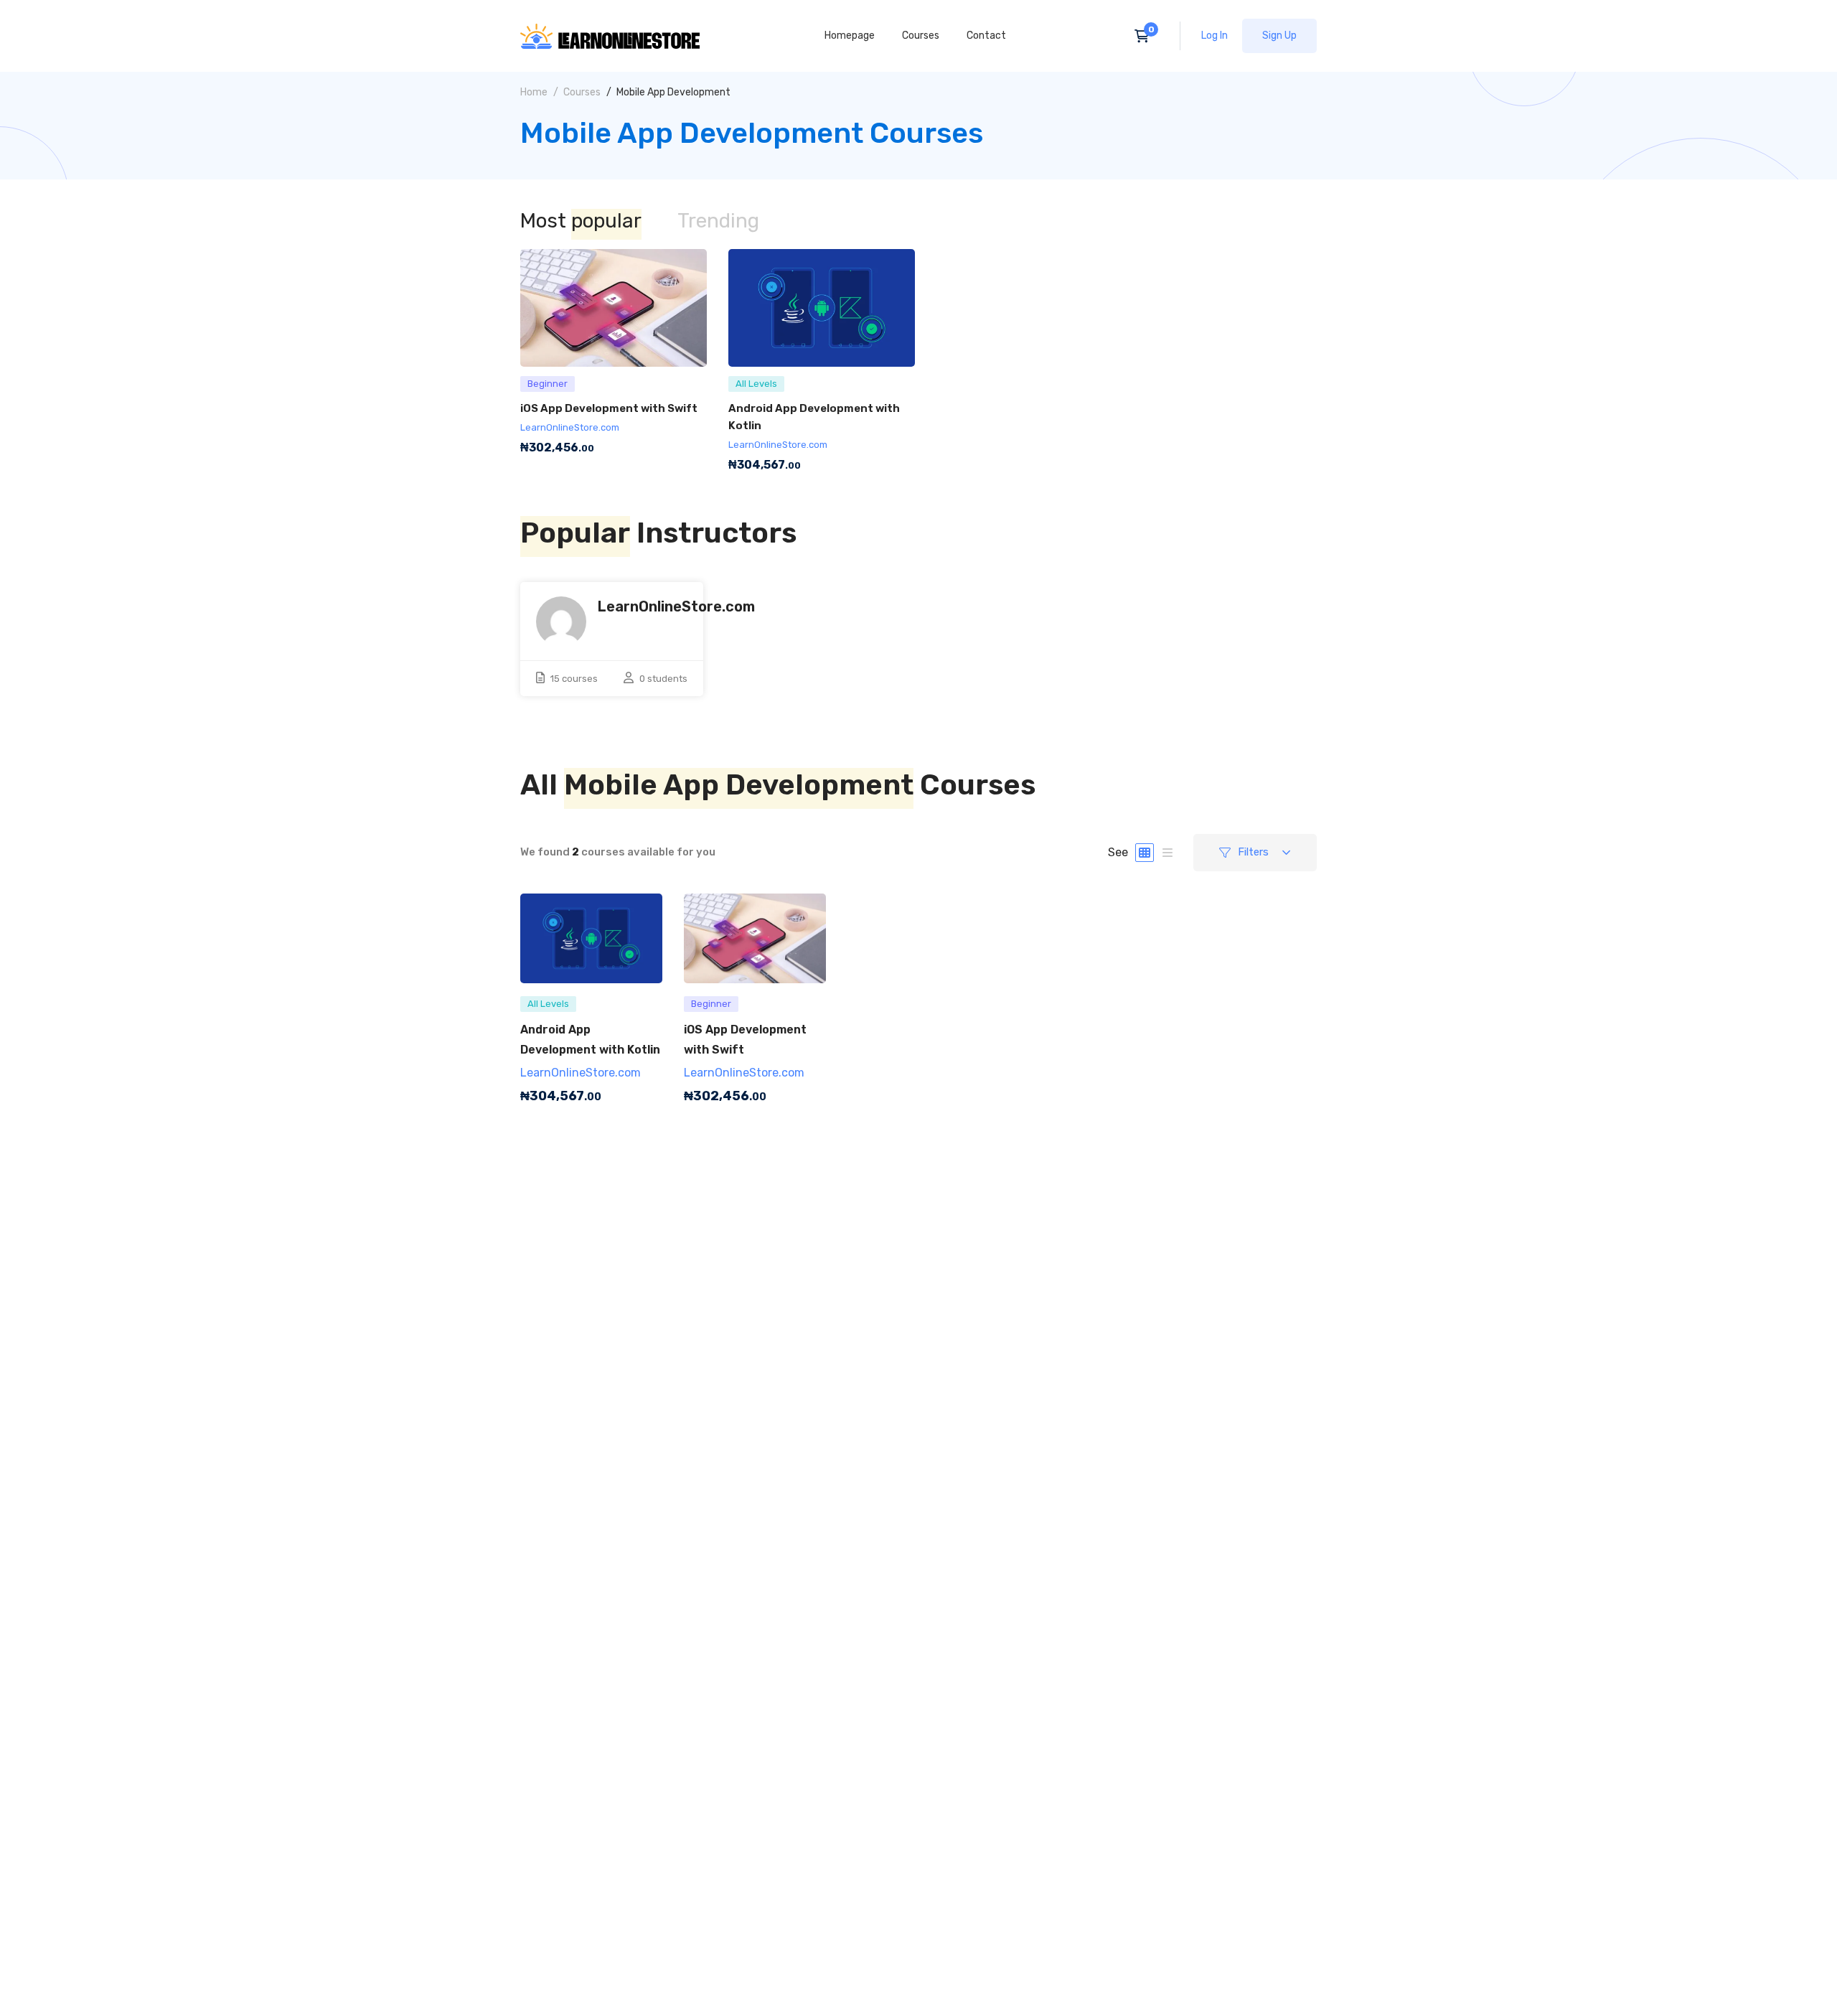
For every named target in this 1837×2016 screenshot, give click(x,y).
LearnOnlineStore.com (570, 427)
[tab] (581, 222)
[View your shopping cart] (1146, 36)
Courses (582, 92)
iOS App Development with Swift (609, 408)
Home (534, 92)
